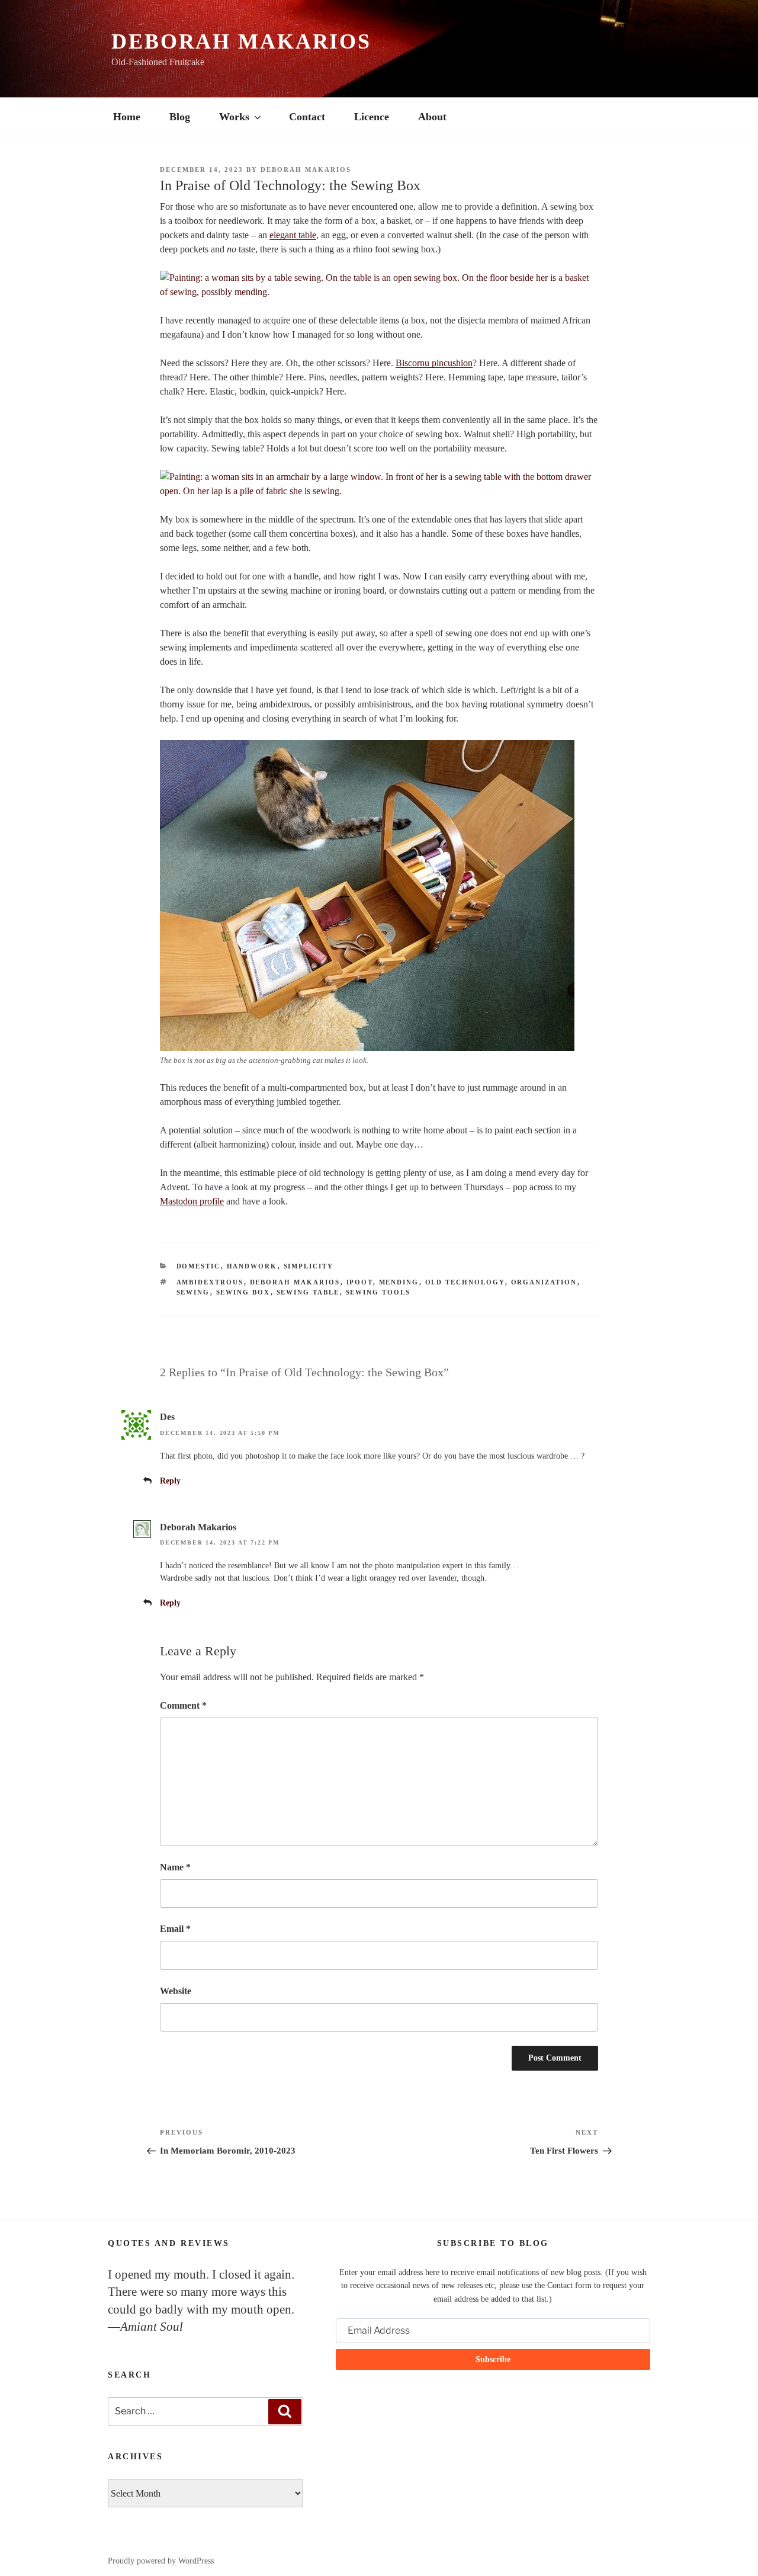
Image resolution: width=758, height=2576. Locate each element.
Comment (183, 1705)
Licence (372, 117)
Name (175, 1867)
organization (544, 1282)
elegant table (293, 235)
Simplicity (309, 1266)
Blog (180, 117)
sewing (193, 1292)
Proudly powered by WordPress (161, 2561)
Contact (307, 117)
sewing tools (378, 1292)
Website (176, 1991)
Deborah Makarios (241, 41)
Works (234, 117)
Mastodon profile (192, 1201)
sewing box (243, 1292)
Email (175, 1929)
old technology (465, 1282)
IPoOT (360, 1282)
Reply (170, 1481)
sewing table (308, 1292)
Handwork (252, 1266)
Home (127, 117)
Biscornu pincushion (434, 363)
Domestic (199, 1266)
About (432, 117)
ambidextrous (210, 1282)
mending (399, 1282)
